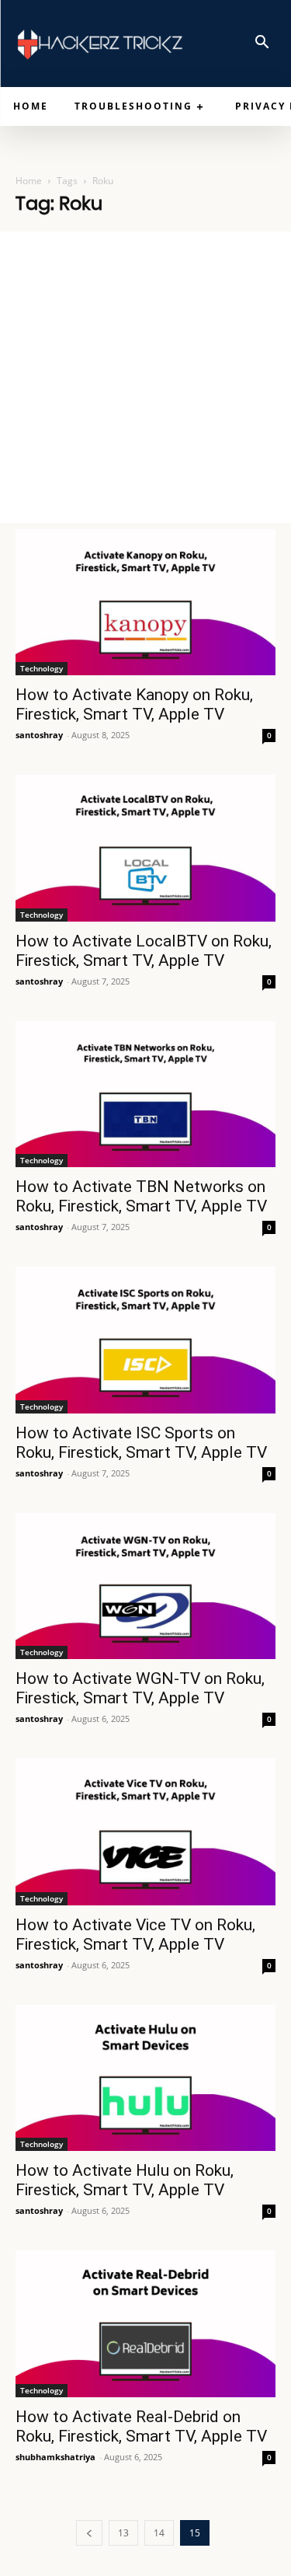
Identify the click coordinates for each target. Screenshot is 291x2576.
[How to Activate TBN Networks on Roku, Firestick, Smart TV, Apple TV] (145, 1094)
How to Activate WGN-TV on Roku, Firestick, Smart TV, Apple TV (140, 1688)
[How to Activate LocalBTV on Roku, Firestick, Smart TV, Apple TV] (145, 848)
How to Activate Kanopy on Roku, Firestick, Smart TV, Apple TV (134, 704)
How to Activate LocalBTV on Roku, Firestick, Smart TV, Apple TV (144, 951)
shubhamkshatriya (55, 2457)
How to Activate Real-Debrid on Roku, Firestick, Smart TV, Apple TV (141, 2426)
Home (29, 181)
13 (123, 2533)
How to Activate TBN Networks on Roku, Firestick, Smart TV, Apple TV (141, 1196)
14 (159, 2533)
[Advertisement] (145, 377)
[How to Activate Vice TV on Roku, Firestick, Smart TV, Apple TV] (145, 1832)
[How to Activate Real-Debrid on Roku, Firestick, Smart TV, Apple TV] (145, 2323)
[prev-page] (89, 2533)
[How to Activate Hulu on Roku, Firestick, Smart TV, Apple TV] (145, 2078)
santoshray (39, 735)
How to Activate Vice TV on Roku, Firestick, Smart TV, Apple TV (135, 1935)
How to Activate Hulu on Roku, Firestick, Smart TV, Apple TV (125, 2180)
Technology (42, 668)
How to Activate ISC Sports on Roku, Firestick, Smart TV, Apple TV (141, 1443)
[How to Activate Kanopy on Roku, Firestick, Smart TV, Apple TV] (145, 602)
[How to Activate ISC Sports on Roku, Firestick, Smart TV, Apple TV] (145, 1340)
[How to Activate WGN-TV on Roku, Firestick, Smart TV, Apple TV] (145, 1586)
